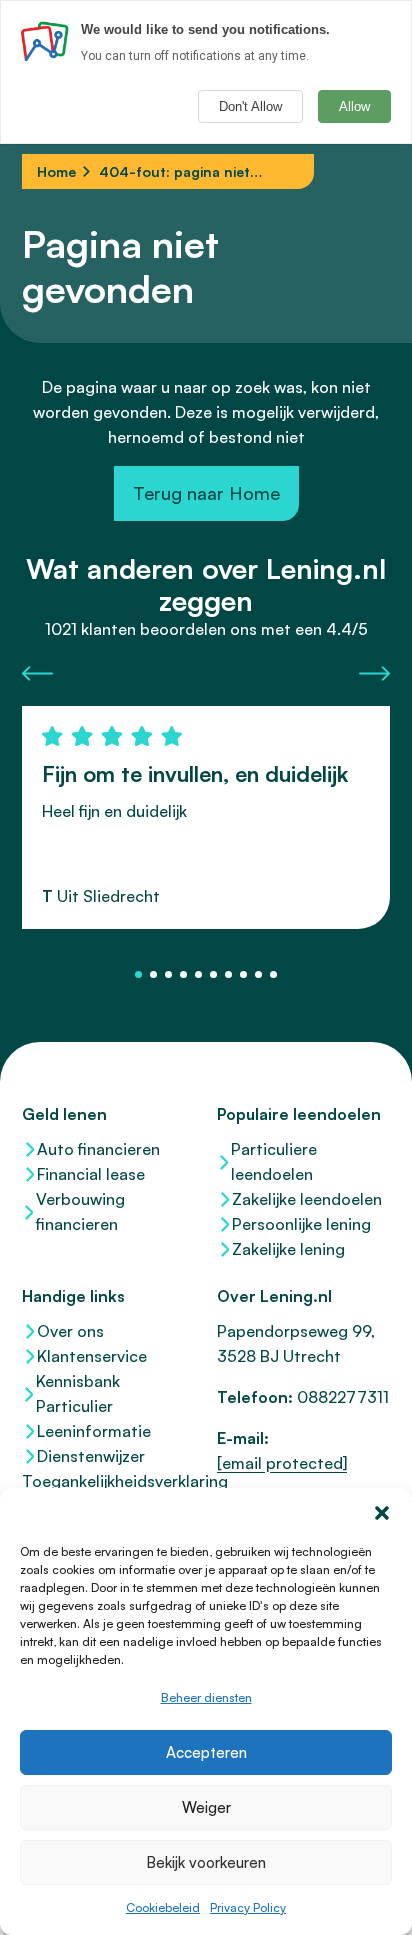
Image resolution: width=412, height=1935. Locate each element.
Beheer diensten (206, 1697)
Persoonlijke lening (301, 1224)
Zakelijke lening (288, 1249)
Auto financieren (98, 1149)
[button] (382, 1513)
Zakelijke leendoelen (307, 1199)
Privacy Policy (248, 1907)
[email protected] (282, 1463)
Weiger (206, 1807)
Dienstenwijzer (91, 1456)
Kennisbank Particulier (78, 1393)
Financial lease (91, 1174)
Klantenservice (92, 1356)
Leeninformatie (94, 1431)
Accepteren (206, 1752)
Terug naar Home (206, 493)
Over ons (70, 1331)
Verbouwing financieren (80, 1211)
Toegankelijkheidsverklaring (108, 1481)
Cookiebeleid (163, 1907)
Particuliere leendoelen (274, 1161)
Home (56, 171)
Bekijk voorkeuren (206, 1862)
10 (273, 974)
